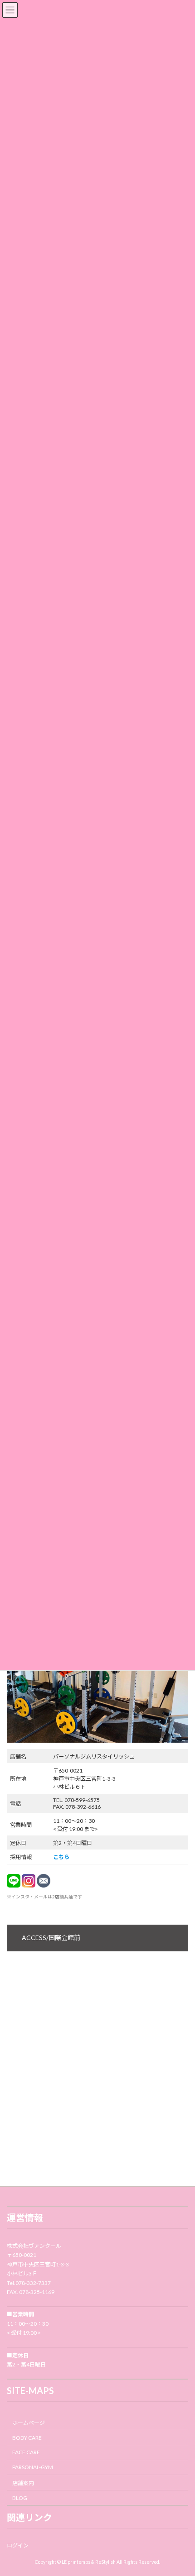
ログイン (18, 2545)
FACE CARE (26, 2453)
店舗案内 (23, 2483)
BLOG (20, 2498)
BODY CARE (27, 2438)
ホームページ (29, 2423)
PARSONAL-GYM (33, 2467)
